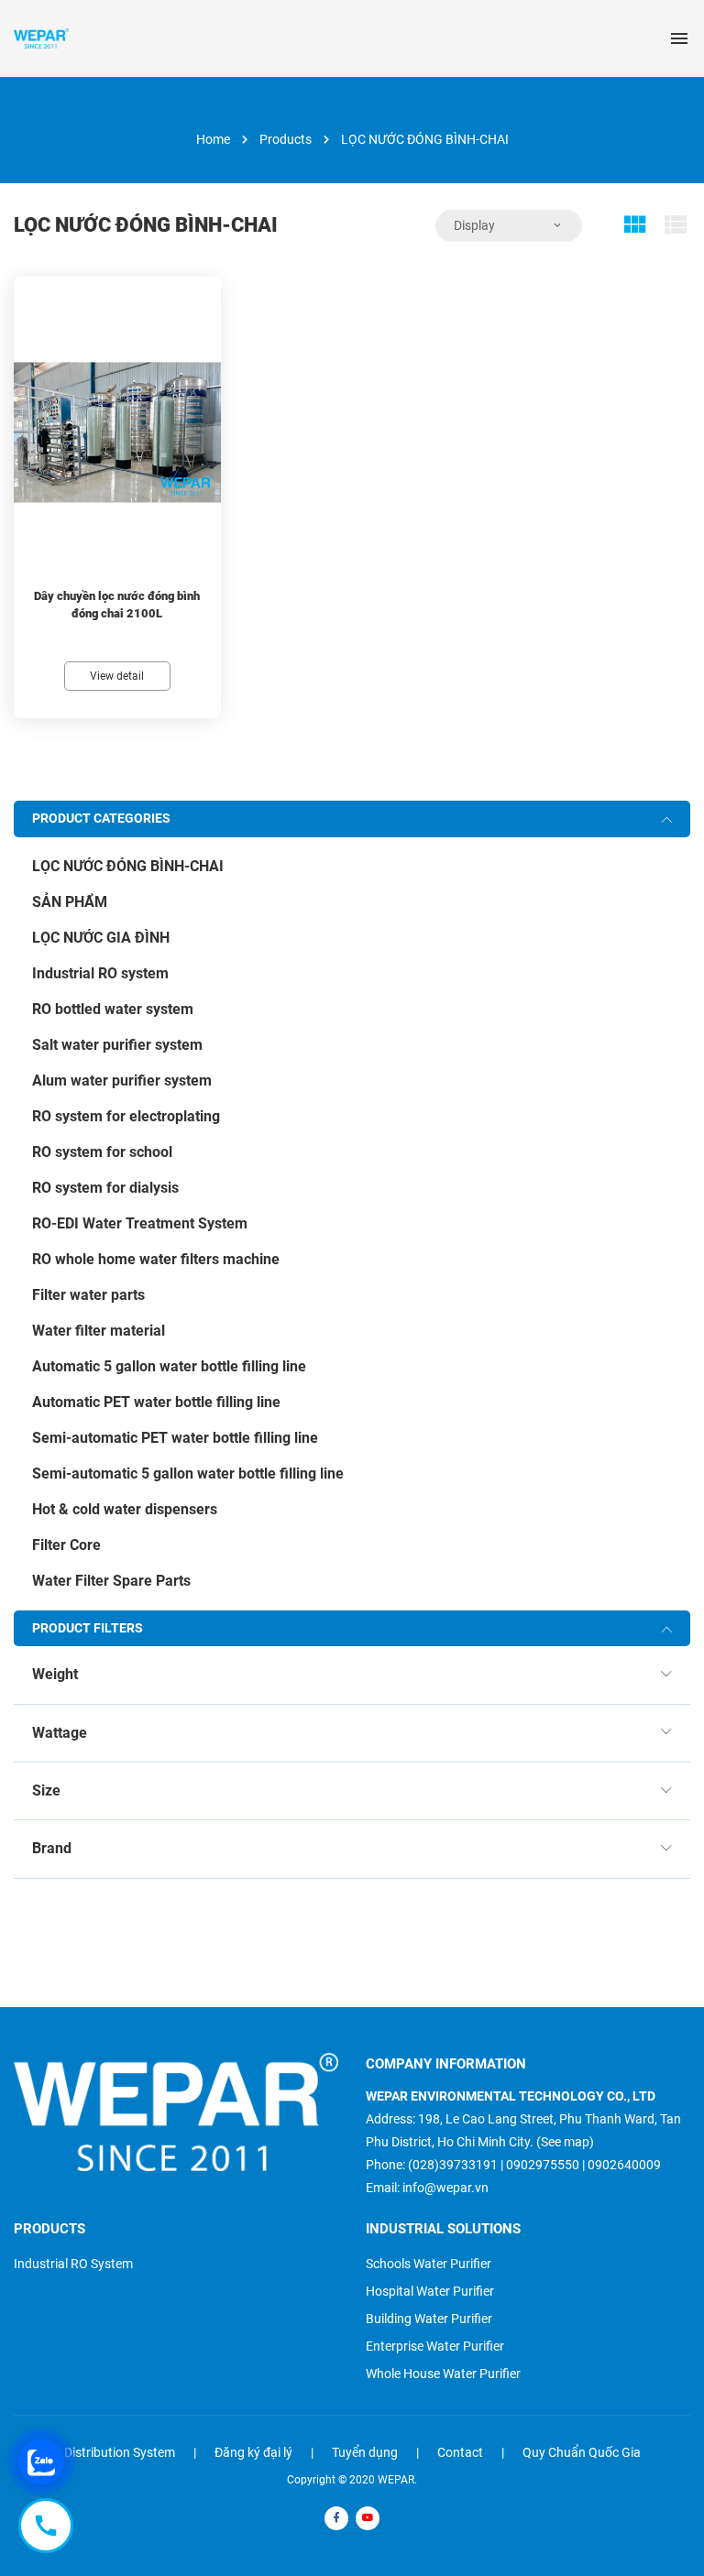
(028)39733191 (453, 2165)
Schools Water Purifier (429, 2264)
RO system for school (102, 1152)
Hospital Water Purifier (430, 2291)
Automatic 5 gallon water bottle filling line (169, 1366)
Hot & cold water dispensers (125, 1509)
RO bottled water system (113, 1009)
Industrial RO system (100, 973)
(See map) (565, 2142)
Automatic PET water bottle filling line (156, 1402)
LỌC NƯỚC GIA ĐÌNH (101, 938)
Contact (460, 2452)
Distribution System (120, 2452)
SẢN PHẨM (70, 902)
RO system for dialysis (105, 1188)
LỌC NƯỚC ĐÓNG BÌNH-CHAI (128, 866)
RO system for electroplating (126, 1116)
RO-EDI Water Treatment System (140, 1223)
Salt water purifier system (117, 1045)
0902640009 (624, 2165)
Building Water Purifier (429, 2319)
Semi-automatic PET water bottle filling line (175, 1438)
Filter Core (66, 1545)
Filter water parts (88, 1295)
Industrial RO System (73, 2264)
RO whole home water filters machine (156, 1259)
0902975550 (543, 2165)
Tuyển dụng (365, 2452)
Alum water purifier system (122, 1081)
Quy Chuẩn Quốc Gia (582, 2452)
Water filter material (99, 1331)
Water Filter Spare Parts (111, 1581)
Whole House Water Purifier (443, 2374)
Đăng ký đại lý (253, 2452)
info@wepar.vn (445, 2188)
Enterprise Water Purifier (435, 2346)
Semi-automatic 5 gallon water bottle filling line (188, 1474)
